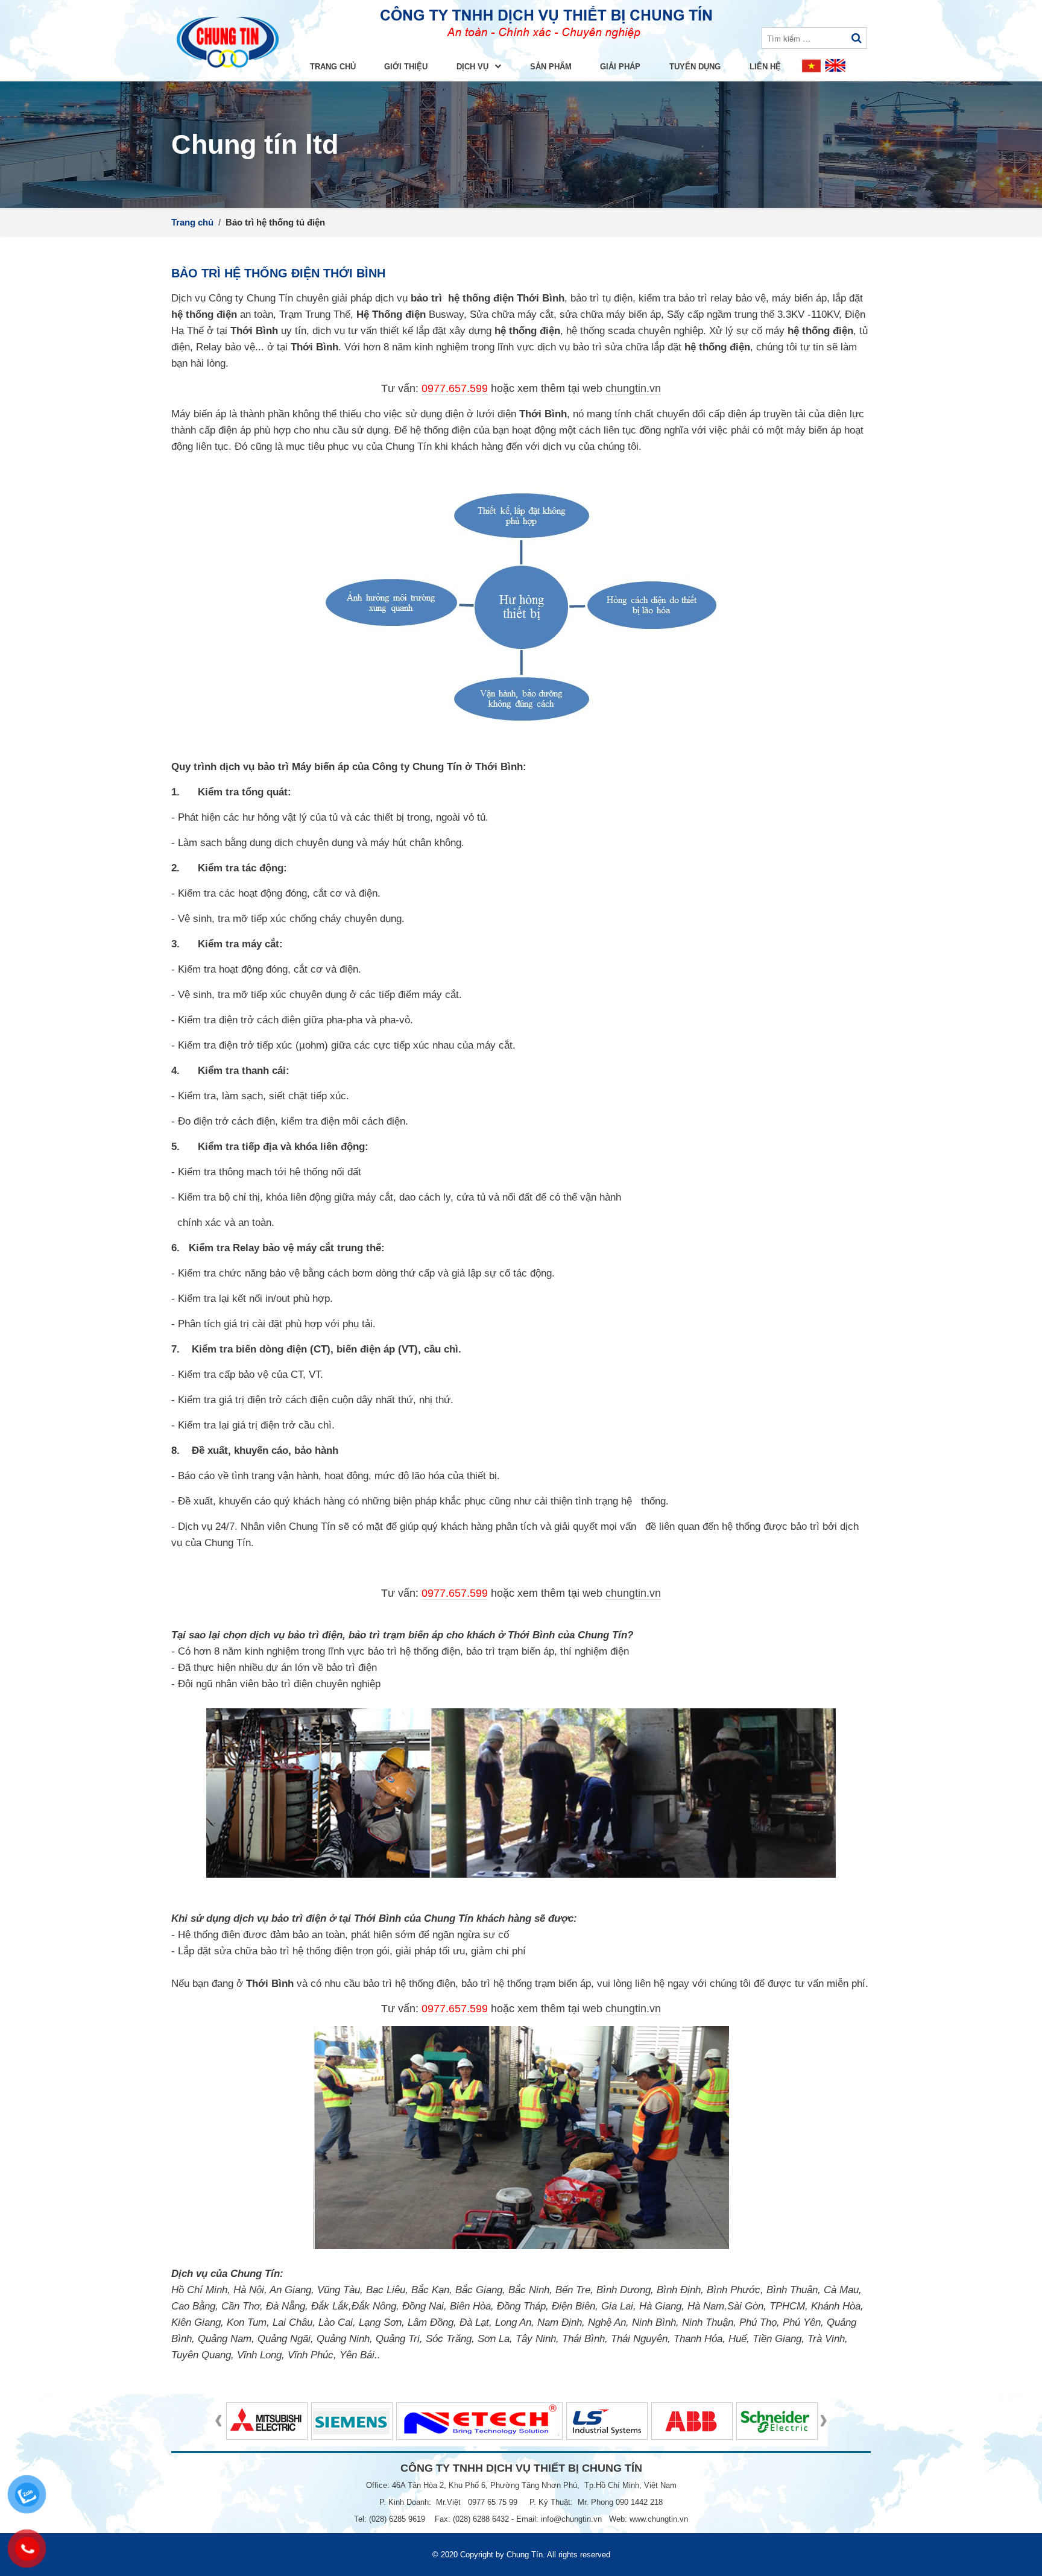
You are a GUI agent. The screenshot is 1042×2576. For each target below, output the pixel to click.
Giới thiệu (406, 67)
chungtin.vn (633, 388)
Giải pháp (620, 67)
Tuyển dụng (695, 67)
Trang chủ (333, 67)
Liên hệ (765, 67)
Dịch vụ (474, 67)
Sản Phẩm (551, 67)
